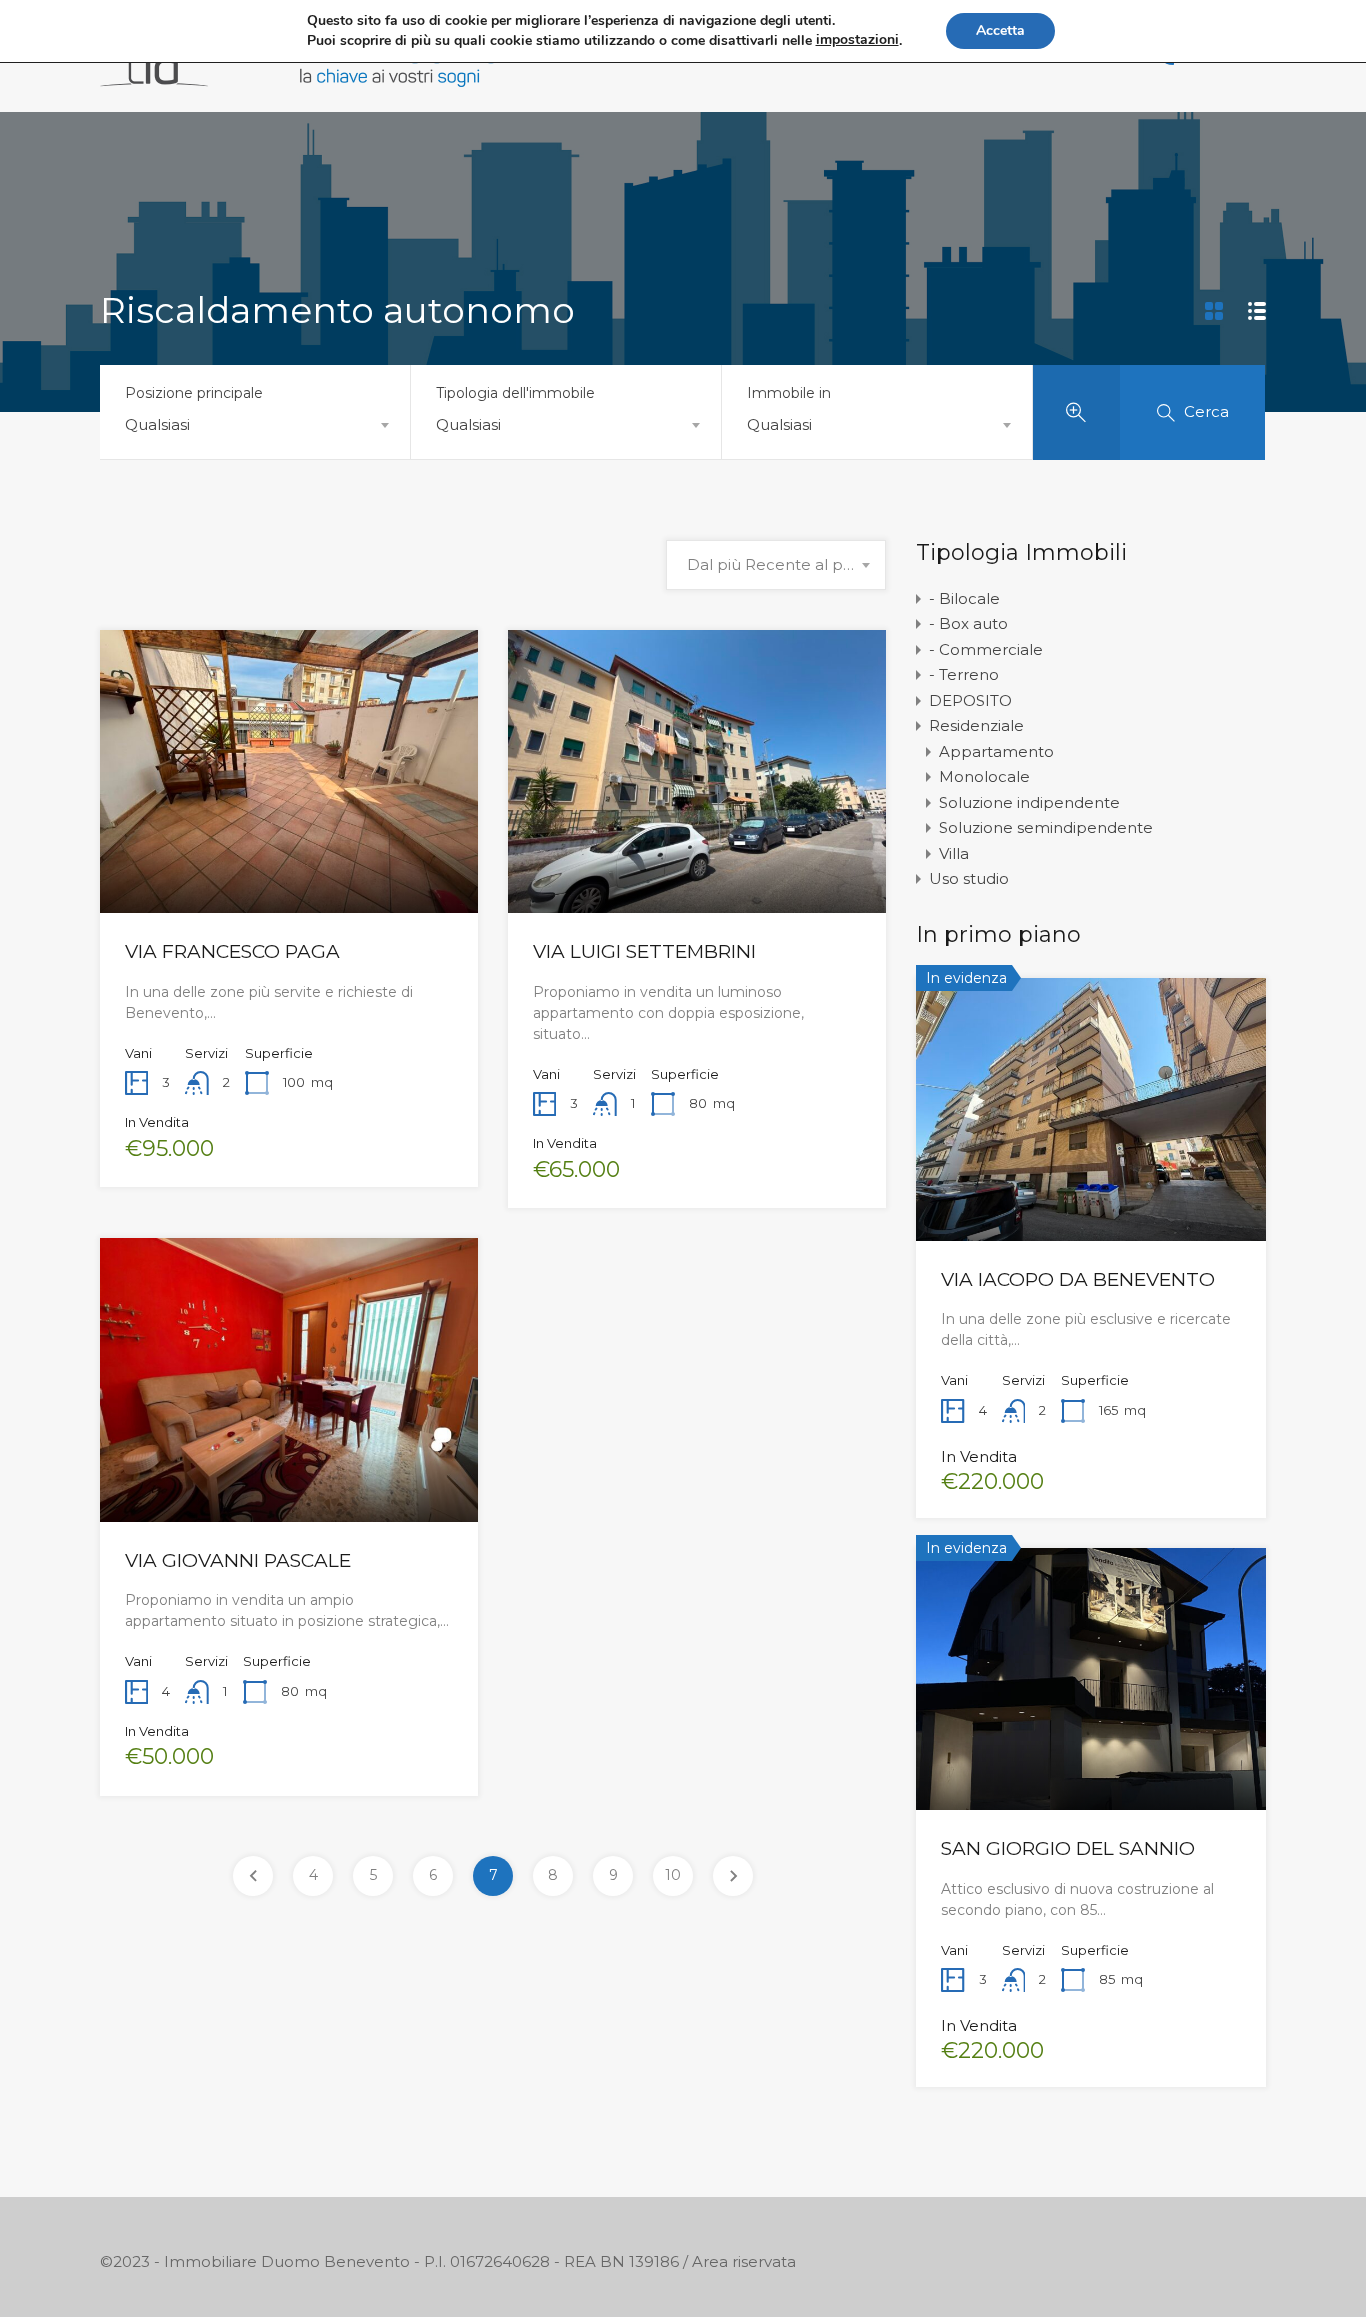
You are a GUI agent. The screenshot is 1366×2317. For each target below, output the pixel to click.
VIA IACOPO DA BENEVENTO (1078, 1279)
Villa (954, 853)
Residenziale (976, 725)
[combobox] (255, 425)
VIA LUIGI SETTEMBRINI (644, 951)
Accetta (1000, 30)
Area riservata (744, 2261)
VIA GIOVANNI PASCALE (238, 1560)
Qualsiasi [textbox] (157, 424)
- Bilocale (964, 598)
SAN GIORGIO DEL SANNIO (1068, 1848)
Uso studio (969, 878)
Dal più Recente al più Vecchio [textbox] (776, 564)
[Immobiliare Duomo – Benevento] (300, 77)
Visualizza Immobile (289, 856)
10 (673, 1875)
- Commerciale (986, 649)
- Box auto (968, 623)
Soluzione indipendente (1029, 802)
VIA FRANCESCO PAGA (232, 951)
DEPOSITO (970, 700)
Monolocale (984, 776)
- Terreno (964, 674)
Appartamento (996, 751)
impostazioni (857, 39)
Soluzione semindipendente (1046, 827)
